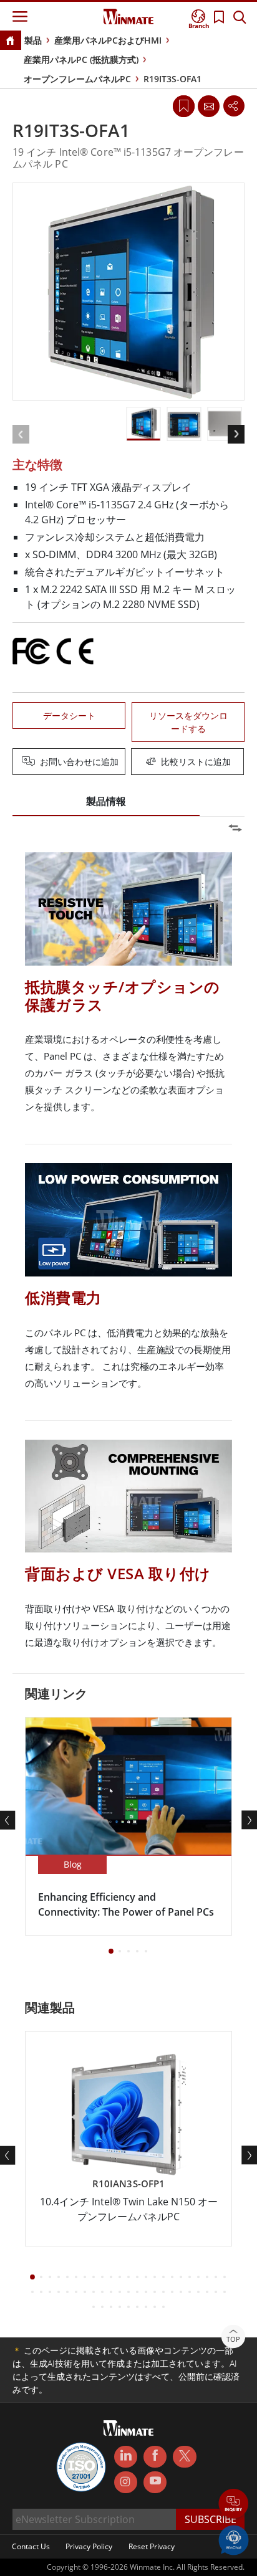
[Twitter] (184, 2456)
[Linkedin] (126, 2457)
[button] (234, 2505)
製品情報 (106, 801)
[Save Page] (184, 105)
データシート (69, 715)
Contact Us (31, 2546)
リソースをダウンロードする (188, 722)
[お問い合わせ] (208, 106)
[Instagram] (126, 2482)
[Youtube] (155, 2483)
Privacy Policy (89, 2546)
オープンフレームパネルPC (77, 79)
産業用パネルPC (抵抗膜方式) (81, 59)
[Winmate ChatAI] (234, 2539)
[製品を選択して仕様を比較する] (130, 763)
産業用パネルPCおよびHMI (108, 40)
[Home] (10, 41)
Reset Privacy (152, 2546)
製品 (33, 40)
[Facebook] (155, 2457)
